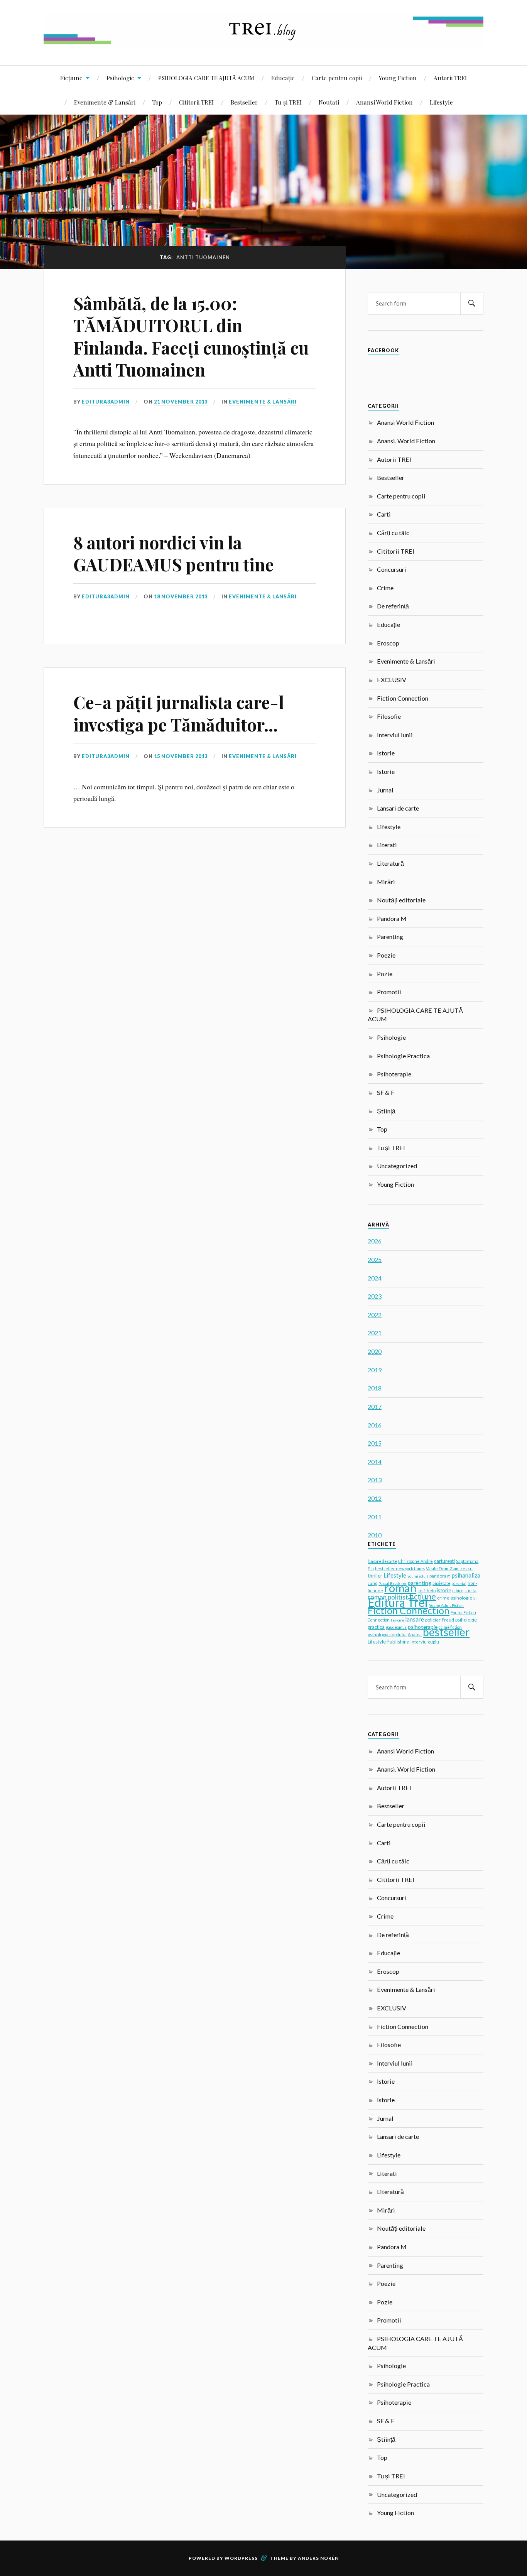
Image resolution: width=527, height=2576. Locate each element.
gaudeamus (396, 1627)
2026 (375, 1241)
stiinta (470, 1591)
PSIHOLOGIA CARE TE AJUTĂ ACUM (206, 78)
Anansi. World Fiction (406, 441)
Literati (387, 845)
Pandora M (392, 918)
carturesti (444, 1561)
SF (475, 1598)
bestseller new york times (400, 1568)
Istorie (386, 753)
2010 (375, 1535)
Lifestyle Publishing (388, 1642)
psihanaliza (466, 1575)
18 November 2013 (181, 596)
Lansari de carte (398, 808)
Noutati (329, 102)
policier (433, 1620)
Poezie (386, 955)
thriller (375, 1576)
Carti (384, 514)
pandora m (440, 1576)
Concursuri (392, 569)
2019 (375, 1370)
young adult (418, 1576)
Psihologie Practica (403, 1056)
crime (443, 1598)
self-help (426, 1590)
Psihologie (120, 78)
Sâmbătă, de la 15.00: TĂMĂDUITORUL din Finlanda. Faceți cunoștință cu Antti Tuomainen (191, 336)
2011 (375, 1517)
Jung (372, 1583)
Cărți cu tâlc (393, 533)
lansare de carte (382, 1561)
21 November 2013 (181, 402)
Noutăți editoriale (401, 900)
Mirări (386, 882)
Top (157, 102)
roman (400, 1588)
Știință (386, 1111)
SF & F (386, 1092)
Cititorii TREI (196, 102)
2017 (375, 1406)
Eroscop (388, 643)
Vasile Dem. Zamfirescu (449, 1568)
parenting (420, 1583)
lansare (415, 1619)
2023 (375, 1296)
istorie (444, 1590)
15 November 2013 (181, 756)
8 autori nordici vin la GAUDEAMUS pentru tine (174, 553)
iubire (458, 1591)
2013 (375, 1480)
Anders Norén (318, 2558)
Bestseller (244, 102)
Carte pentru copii (337, 78)
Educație (283, 78)
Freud (448, 1620)
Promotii (389, 992)
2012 (375, 1498)
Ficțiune (71, 78)
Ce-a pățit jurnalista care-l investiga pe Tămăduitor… (179, 713)
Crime (385, 588)
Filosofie (389, 716)
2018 (375, 1388)
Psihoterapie (394, 1074)
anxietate (441, 1583)
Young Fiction (398, 78)
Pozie (385, 974)
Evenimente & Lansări (105, 102)
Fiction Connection (403, 698)
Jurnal (385, 790)
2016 (375, 1425)
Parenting (390, 937)
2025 (375, 1259)
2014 (375, 1462)
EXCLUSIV (392, 680)
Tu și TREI (288, 102)
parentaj (459, 1583)
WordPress (241, 2558)
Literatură (390, 863)
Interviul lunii (395, 735)
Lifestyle (441, 102)
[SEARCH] (472, 303)
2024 (375, 1278)
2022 (375, 1315)
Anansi (415, 1634)
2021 (375, 1333)
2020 (375, 1351)
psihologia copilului (387, 1634)
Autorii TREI (450, 78)
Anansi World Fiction (384, 102)
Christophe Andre (416, 1561)
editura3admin (106, 402)
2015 (375, 1443)
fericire (397, 1620)
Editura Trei (398, 1602)
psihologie (461, 1598)
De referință (393, 606)
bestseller (446, 1632)
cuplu (433, 1642)
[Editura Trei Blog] (263, 42)
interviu (419, 1642)
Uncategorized (397, 1166)
